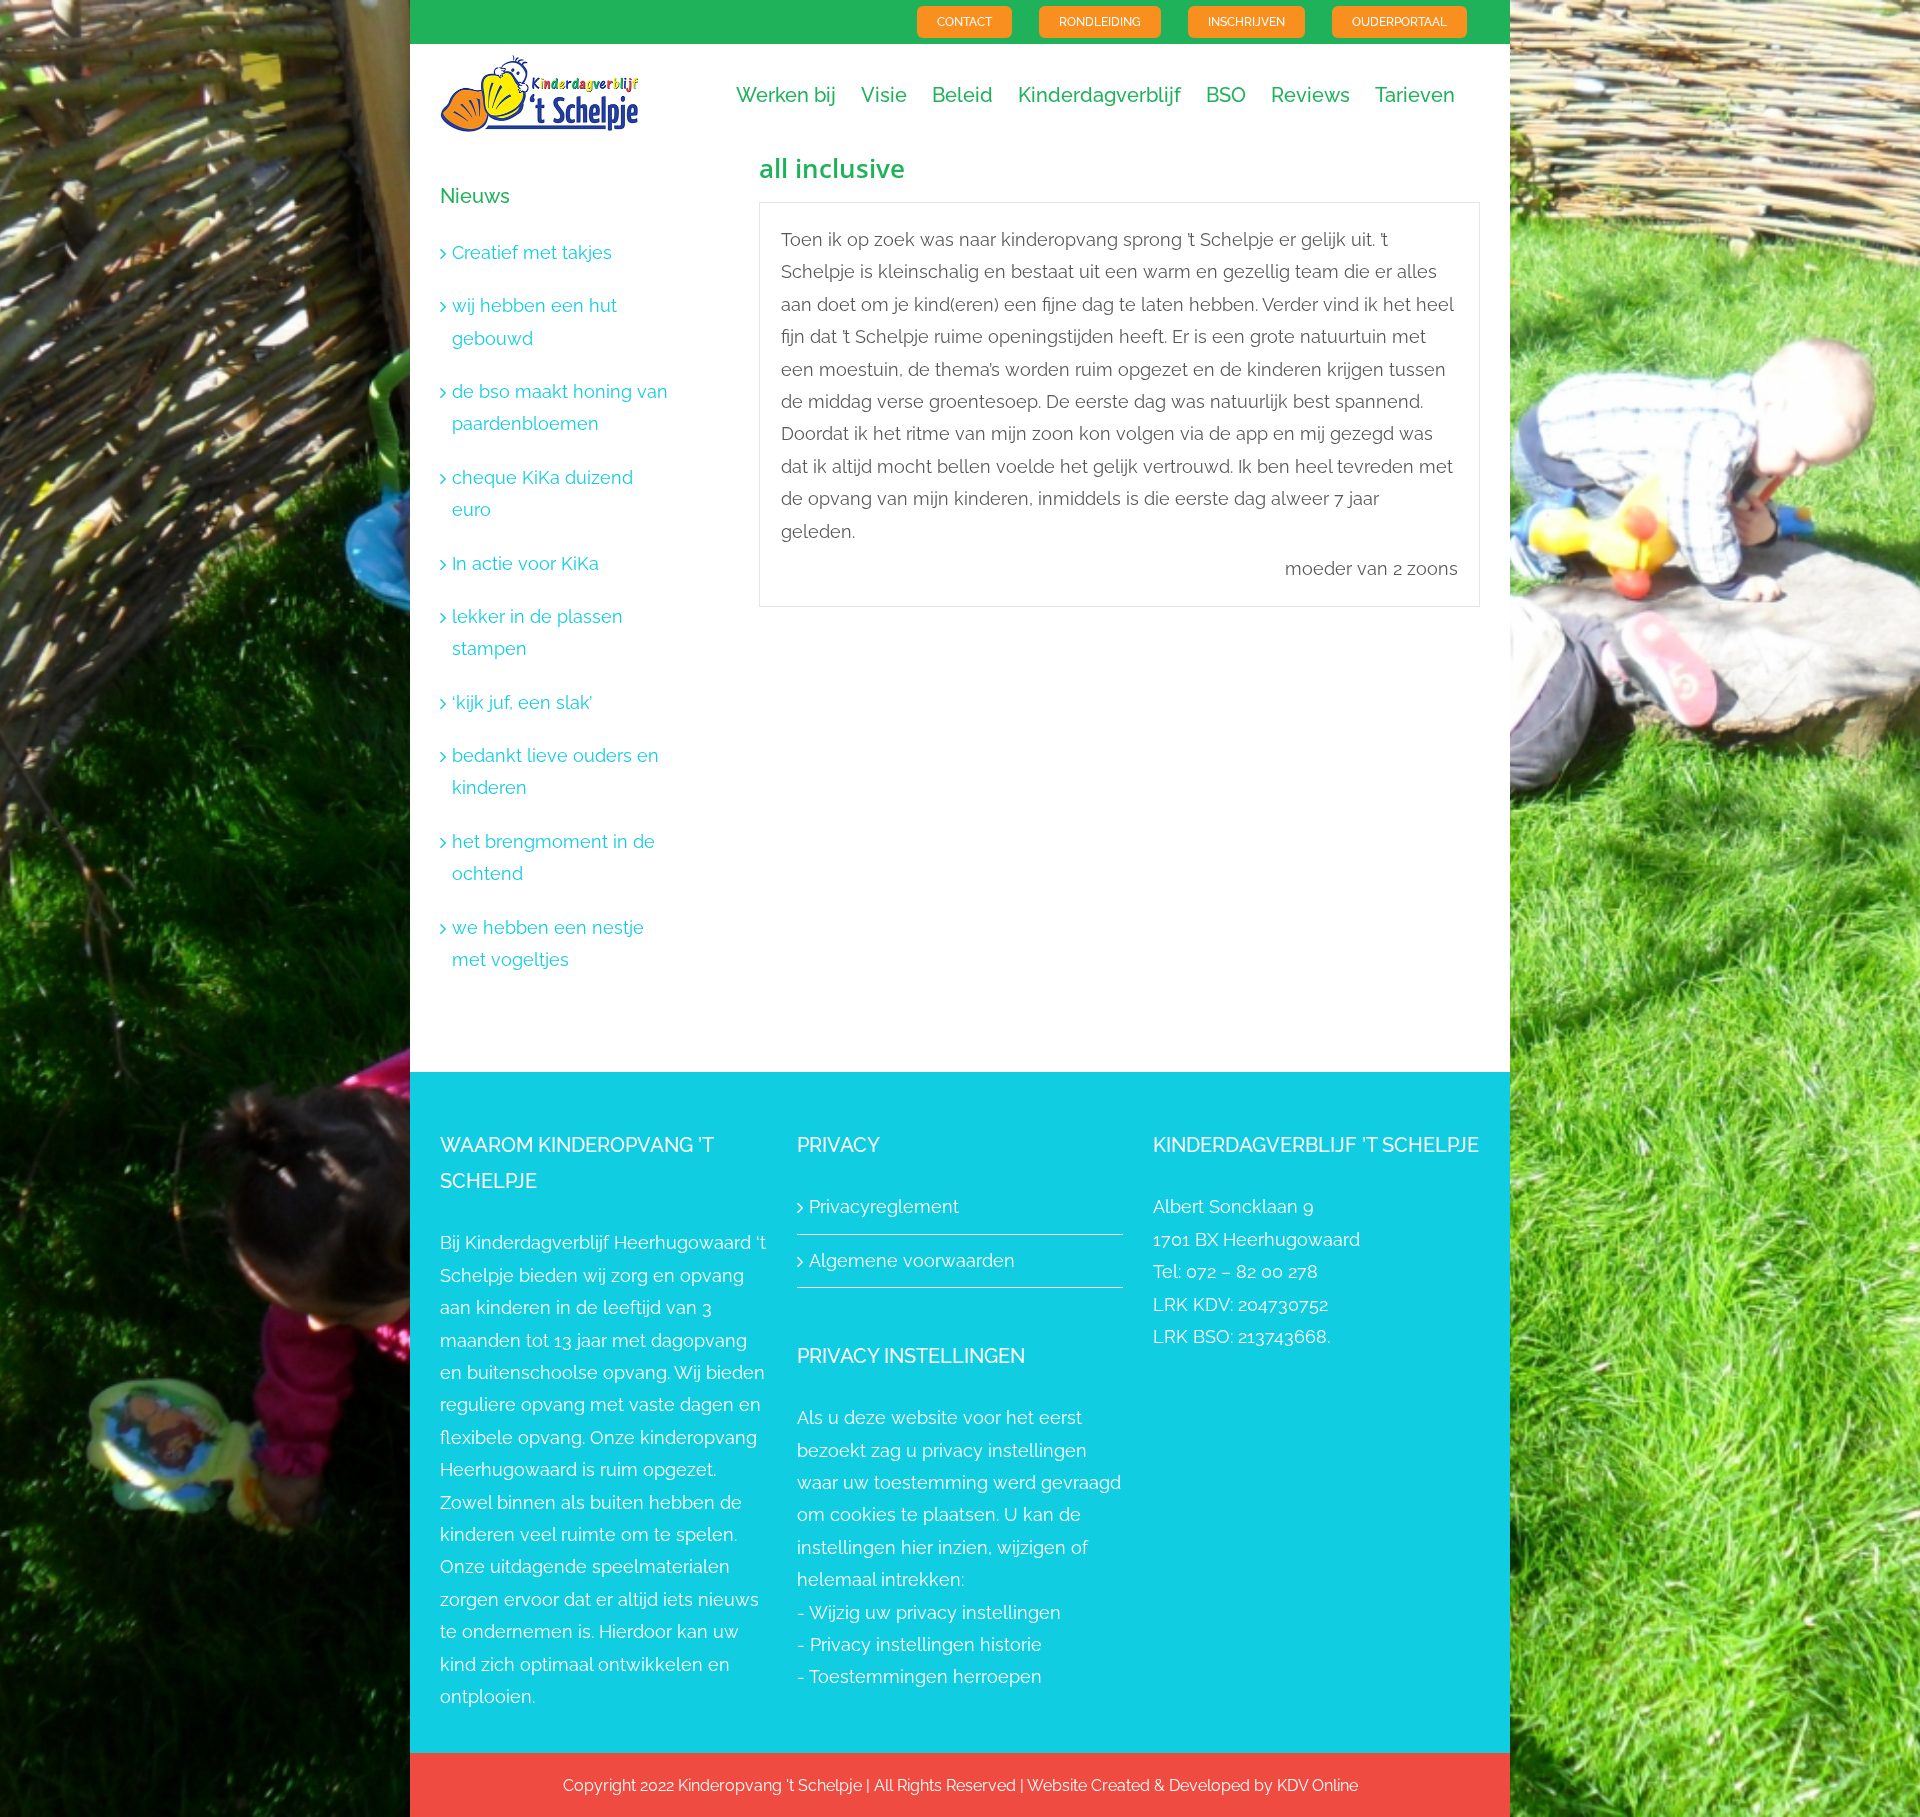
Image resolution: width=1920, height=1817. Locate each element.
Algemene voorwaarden (912, 1260)
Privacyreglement (884, 1206)
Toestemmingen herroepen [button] (925, 1676)
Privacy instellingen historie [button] (926, 1644)
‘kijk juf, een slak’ (522, 702)
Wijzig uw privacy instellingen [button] (935, 1612)
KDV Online (1317, 1785)
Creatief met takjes (532, 252)
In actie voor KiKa (525, 563)
